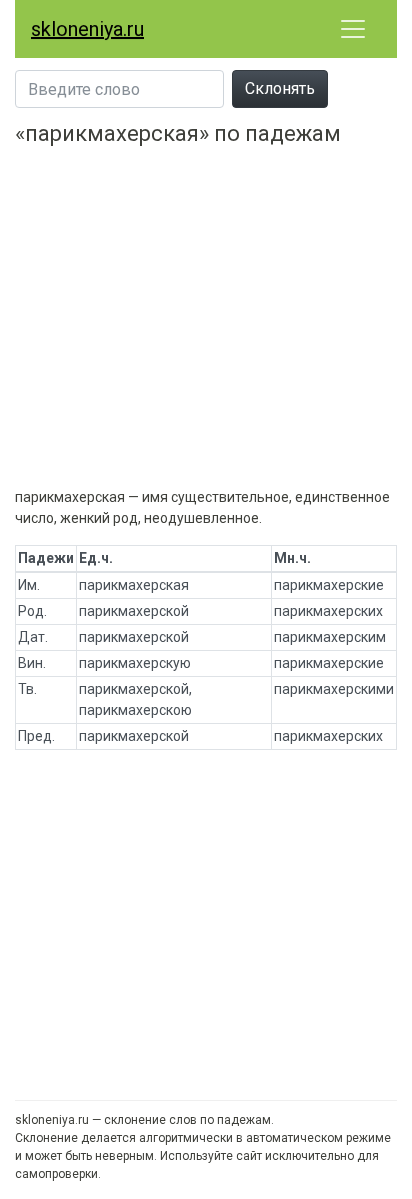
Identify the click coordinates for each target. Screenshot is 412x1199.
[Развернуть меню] (353, 29)
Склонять (280, 88)
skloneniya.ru (87, 29)
